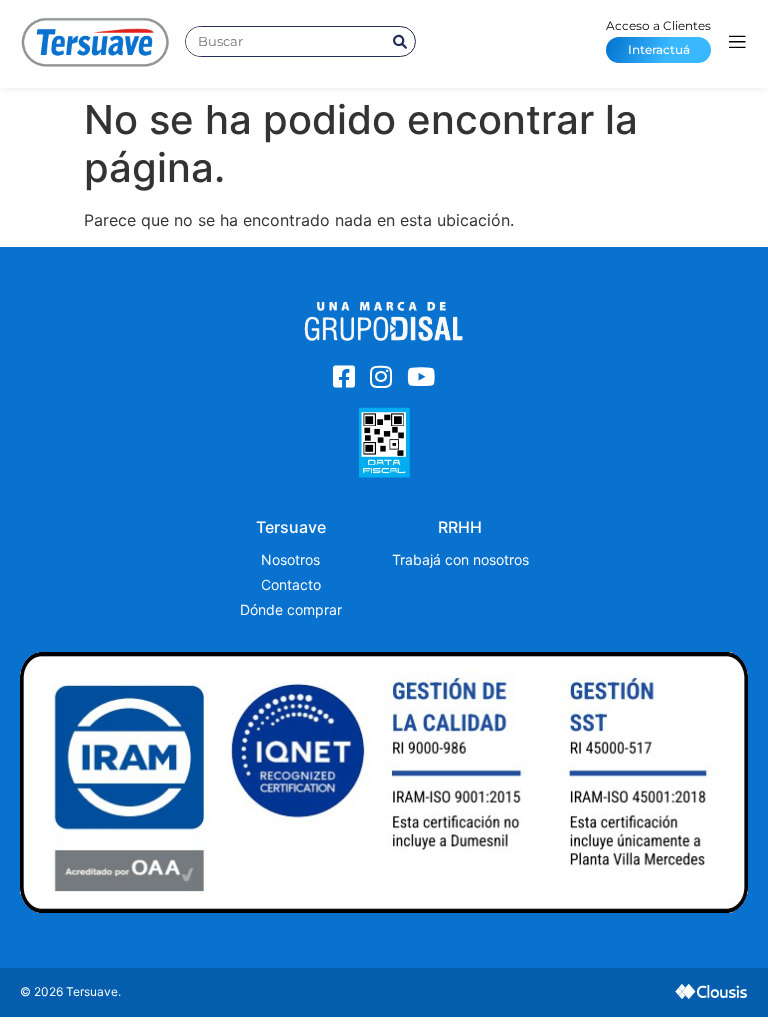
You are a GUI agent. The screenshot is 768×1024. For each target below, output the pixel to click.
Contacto (291, 584)
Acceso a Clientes (658, 37)
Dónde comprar (291, 609)
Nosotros (290, 559)
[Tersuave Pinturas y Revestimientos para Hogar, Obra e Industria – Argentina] (95, 41)
